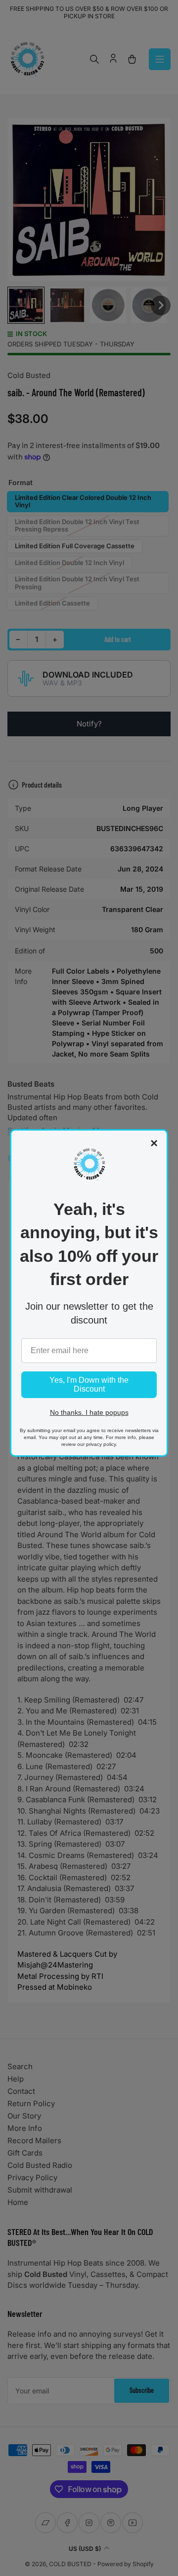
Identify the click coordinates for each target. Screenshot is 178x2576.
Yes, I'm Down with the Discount (89, 1384)
